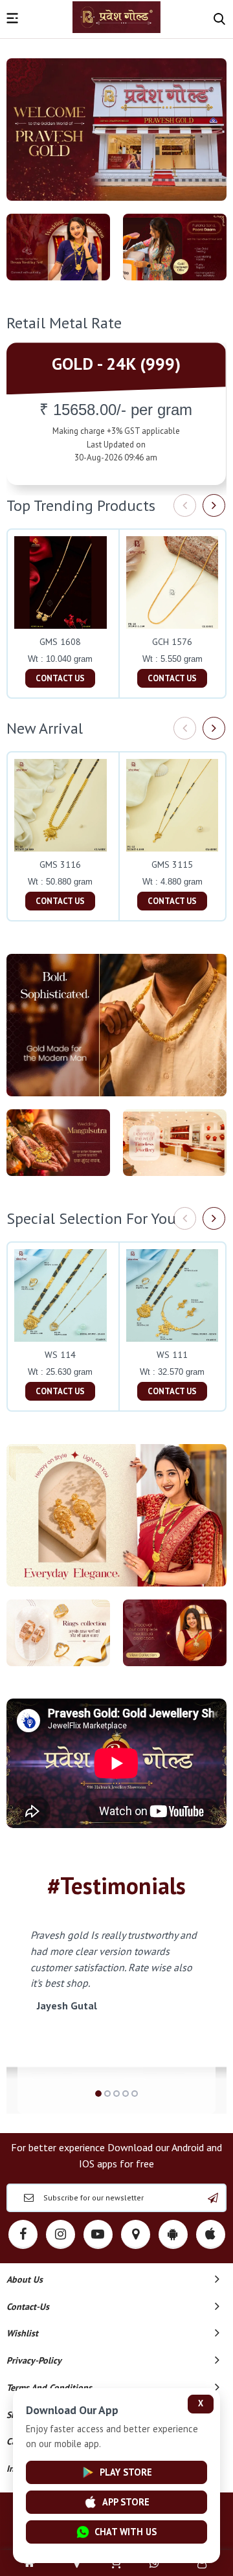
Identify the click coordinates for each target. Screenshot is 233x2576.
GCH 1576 (172, 642)
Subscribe (213, 2198)
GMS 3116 (60, 864)
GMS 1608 (60, 642)
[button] (98, 2094)
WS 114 (60, 1355)
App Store (126, 2502)
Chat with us (126, 2532)
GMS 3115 (172, 864)
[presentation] (185, 505)
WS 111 (172, 1355)
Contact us (60, 678)
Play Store (126, 2472)
